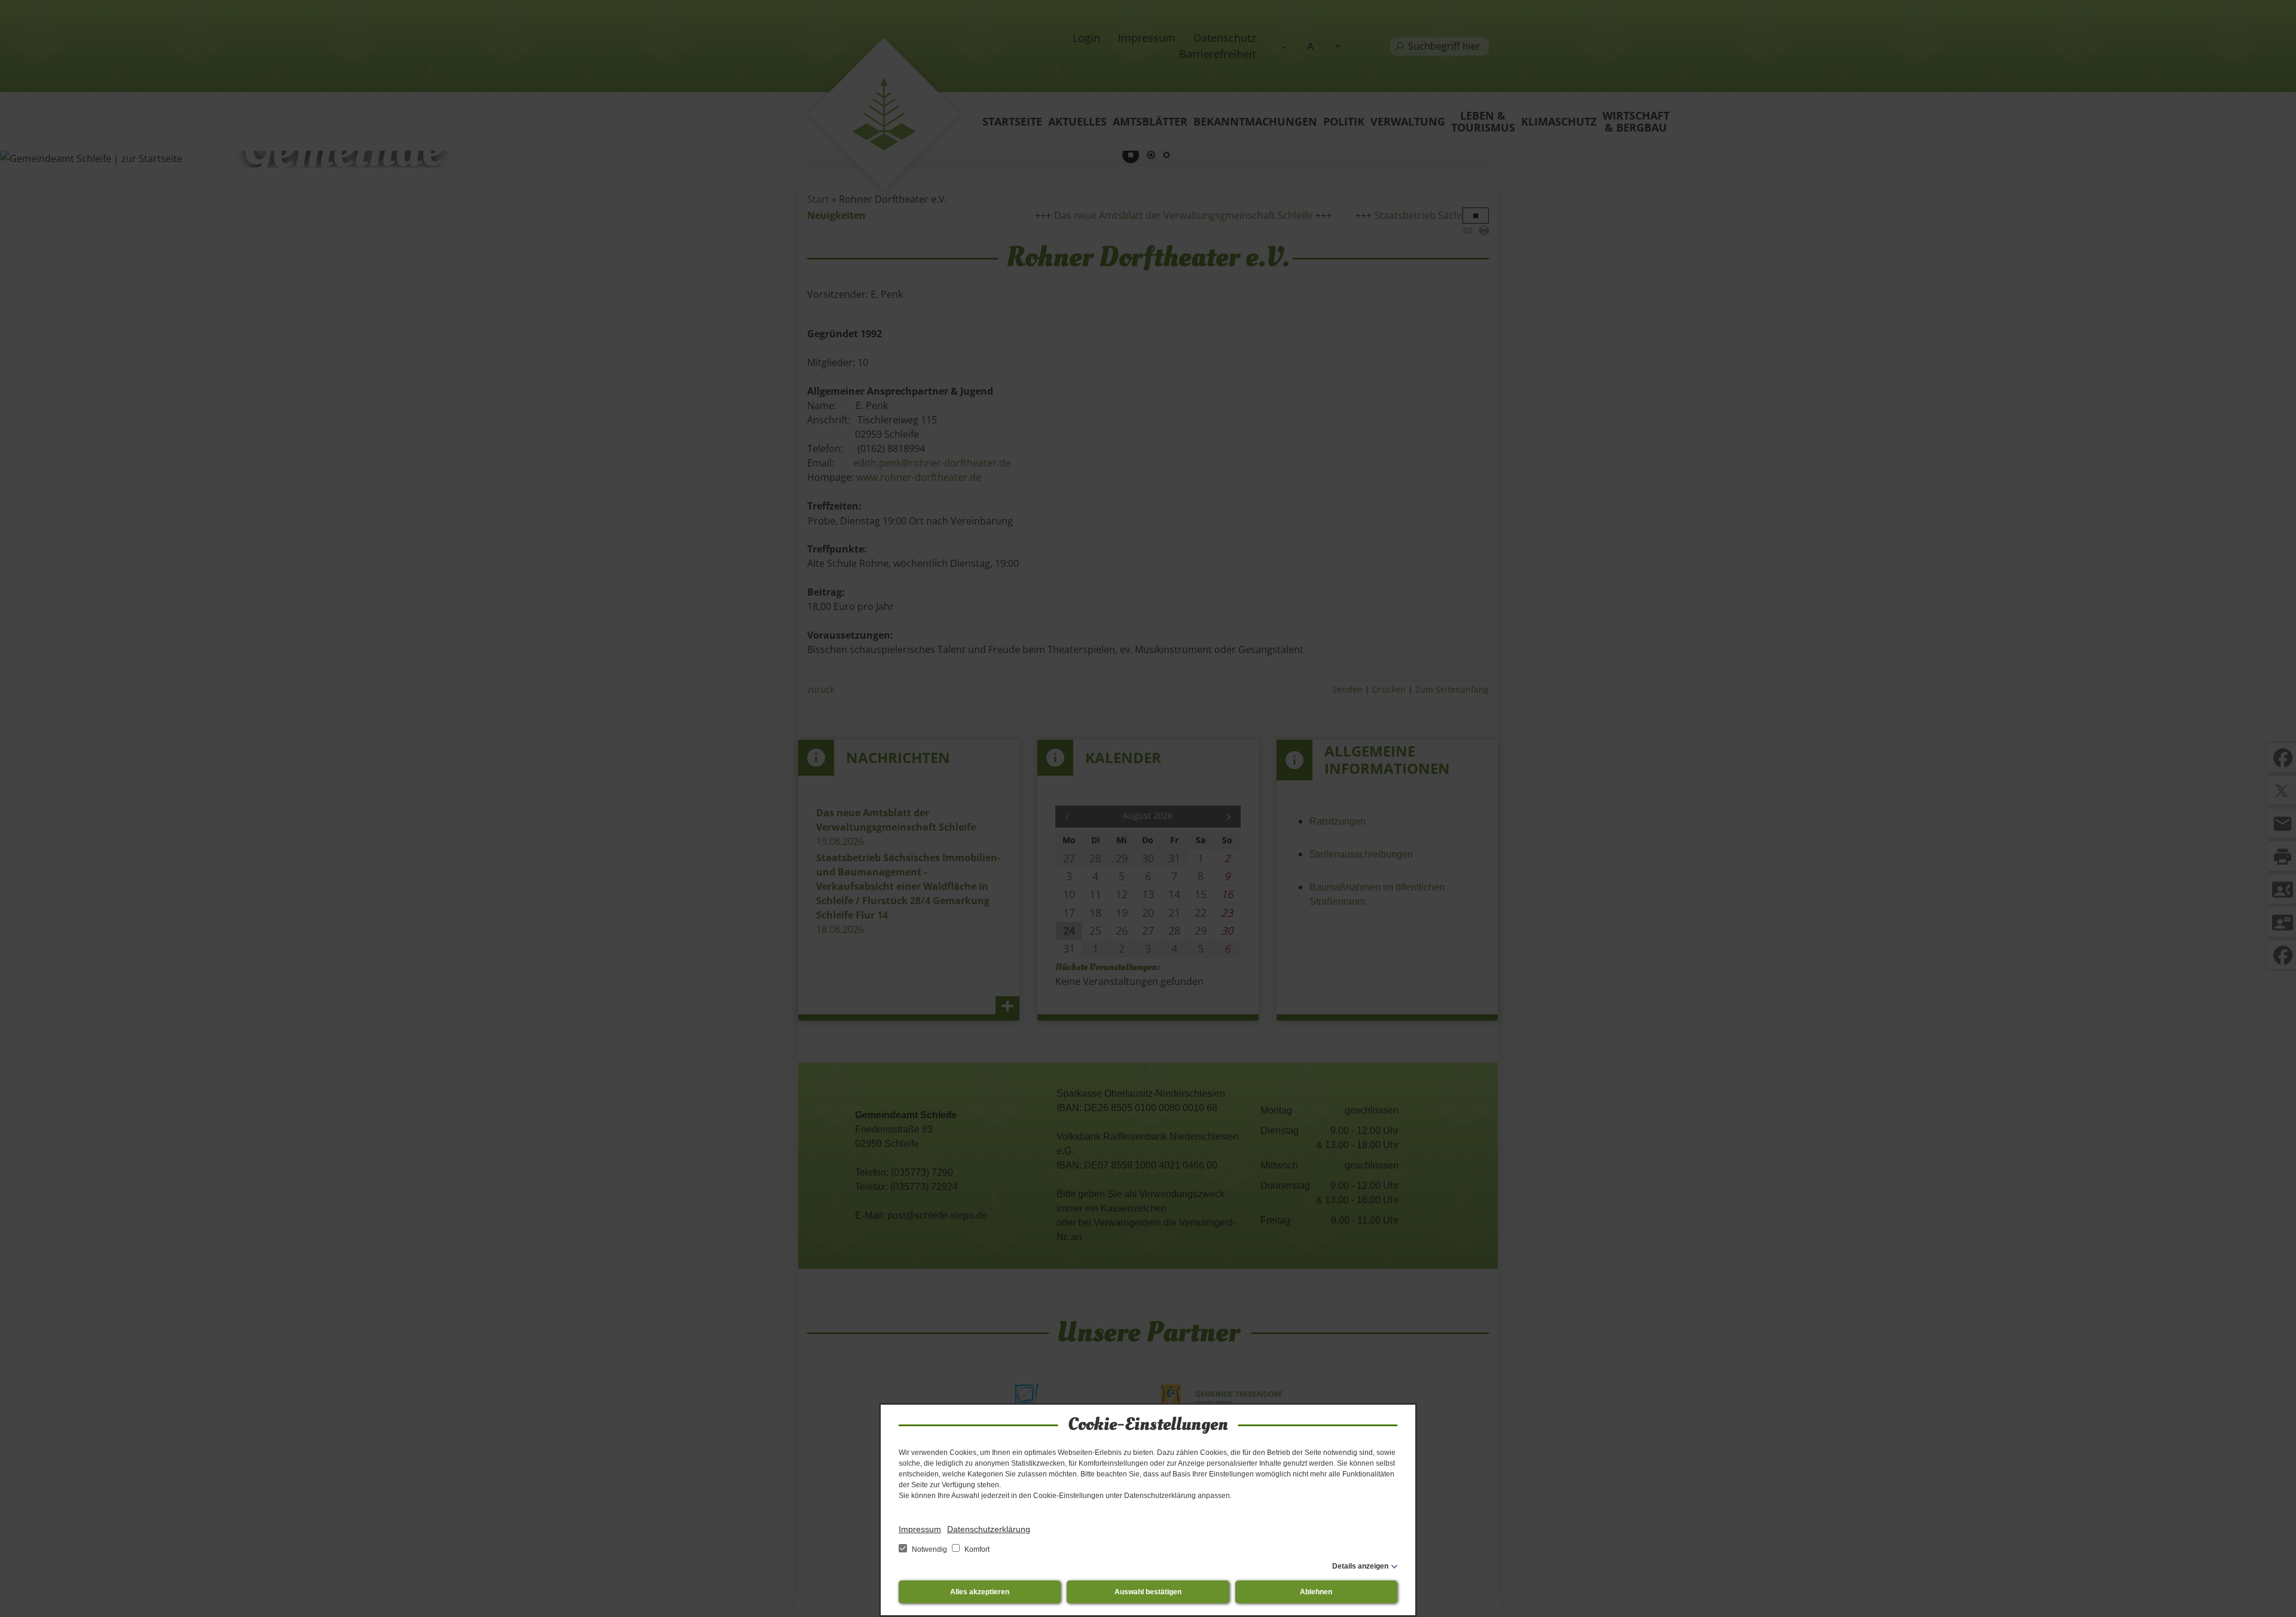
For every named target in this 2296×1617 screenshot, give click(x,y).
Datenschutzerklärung (989, 1529)
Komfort (976, 1549)
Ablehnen (1316, 1592)
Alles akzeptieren (980, 1592)
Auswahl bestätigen (1148, 1592)
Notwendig (929, 1549)
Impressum (920, 1529)
